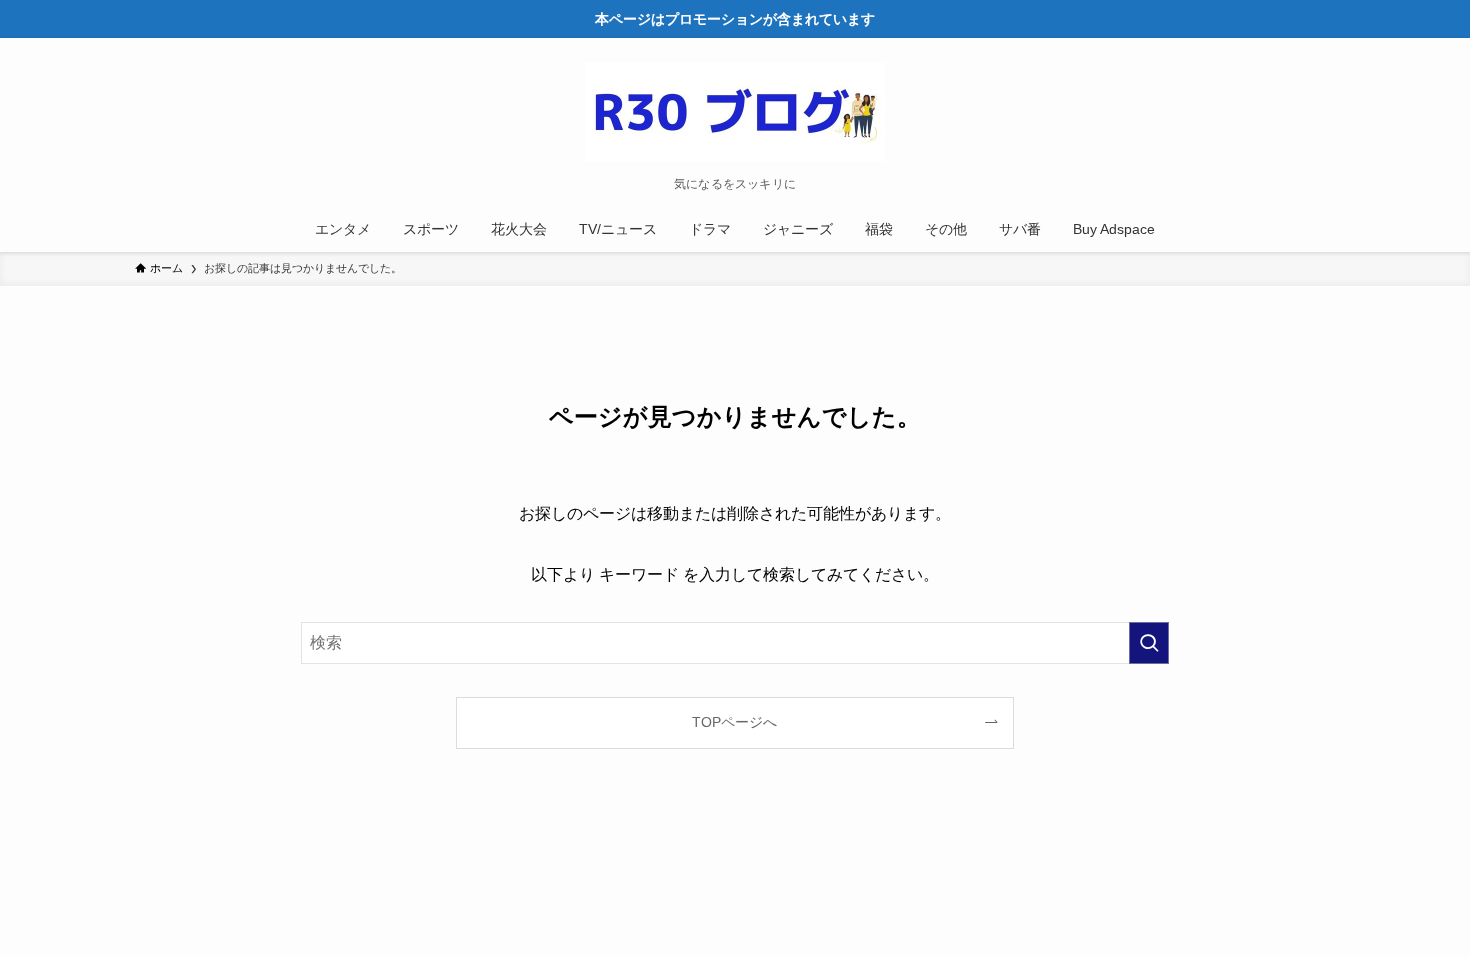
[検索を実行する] (1149, 643)
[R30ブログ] (735, 112)
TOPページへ (734, 722)
